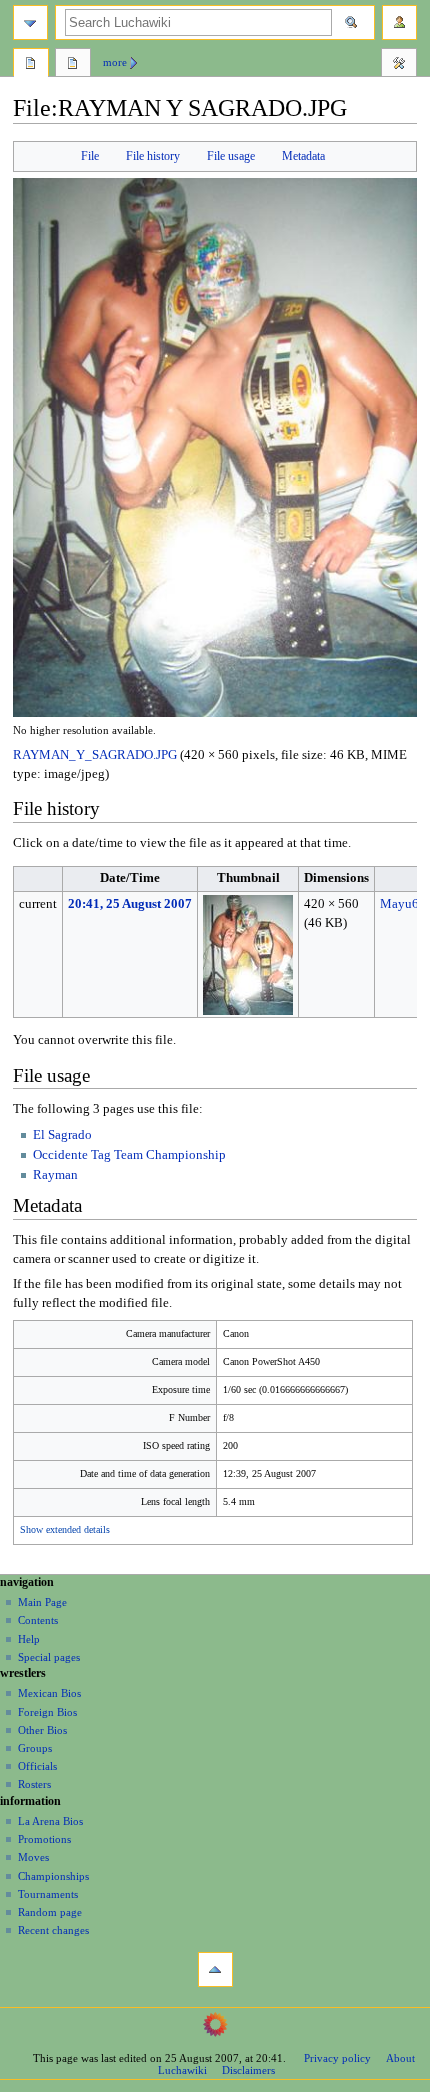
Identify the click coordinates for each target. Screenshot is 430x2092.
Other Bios (42, 1730)
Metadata (303, 156)
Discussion (73, 65)
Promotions (44, 1839)
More (115, 62)
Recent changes (53, 1930)
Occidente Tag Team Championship (129, 1155)
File (90, 156)
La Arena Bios (50, 1821)
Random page (50, 1912)
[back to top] (215, 1969)
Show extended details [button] (65, 1530)
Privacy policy (337, 2058)
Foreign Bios (47, 1712)
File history (153, 156)
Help (29, 1639)
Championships (53, 1876)
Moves (33, 1857)
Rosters (34, 1784)
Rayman (55, 1175)
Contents (38, 1620)
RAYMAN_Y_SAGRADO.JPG (95, 755)
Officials (37, 1766)
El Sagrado (62, 1135)
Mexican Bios (49, 1693)
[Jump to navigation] (30, 22)
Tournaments (48, 1894)
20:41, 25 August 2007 (130, 904)
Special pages (49, 1657)
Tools (399, 65)
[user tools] (399, 22)
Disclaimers (248, 2070)
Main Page (42, 1602)
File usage (231, 156)
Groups (35, 1748)
